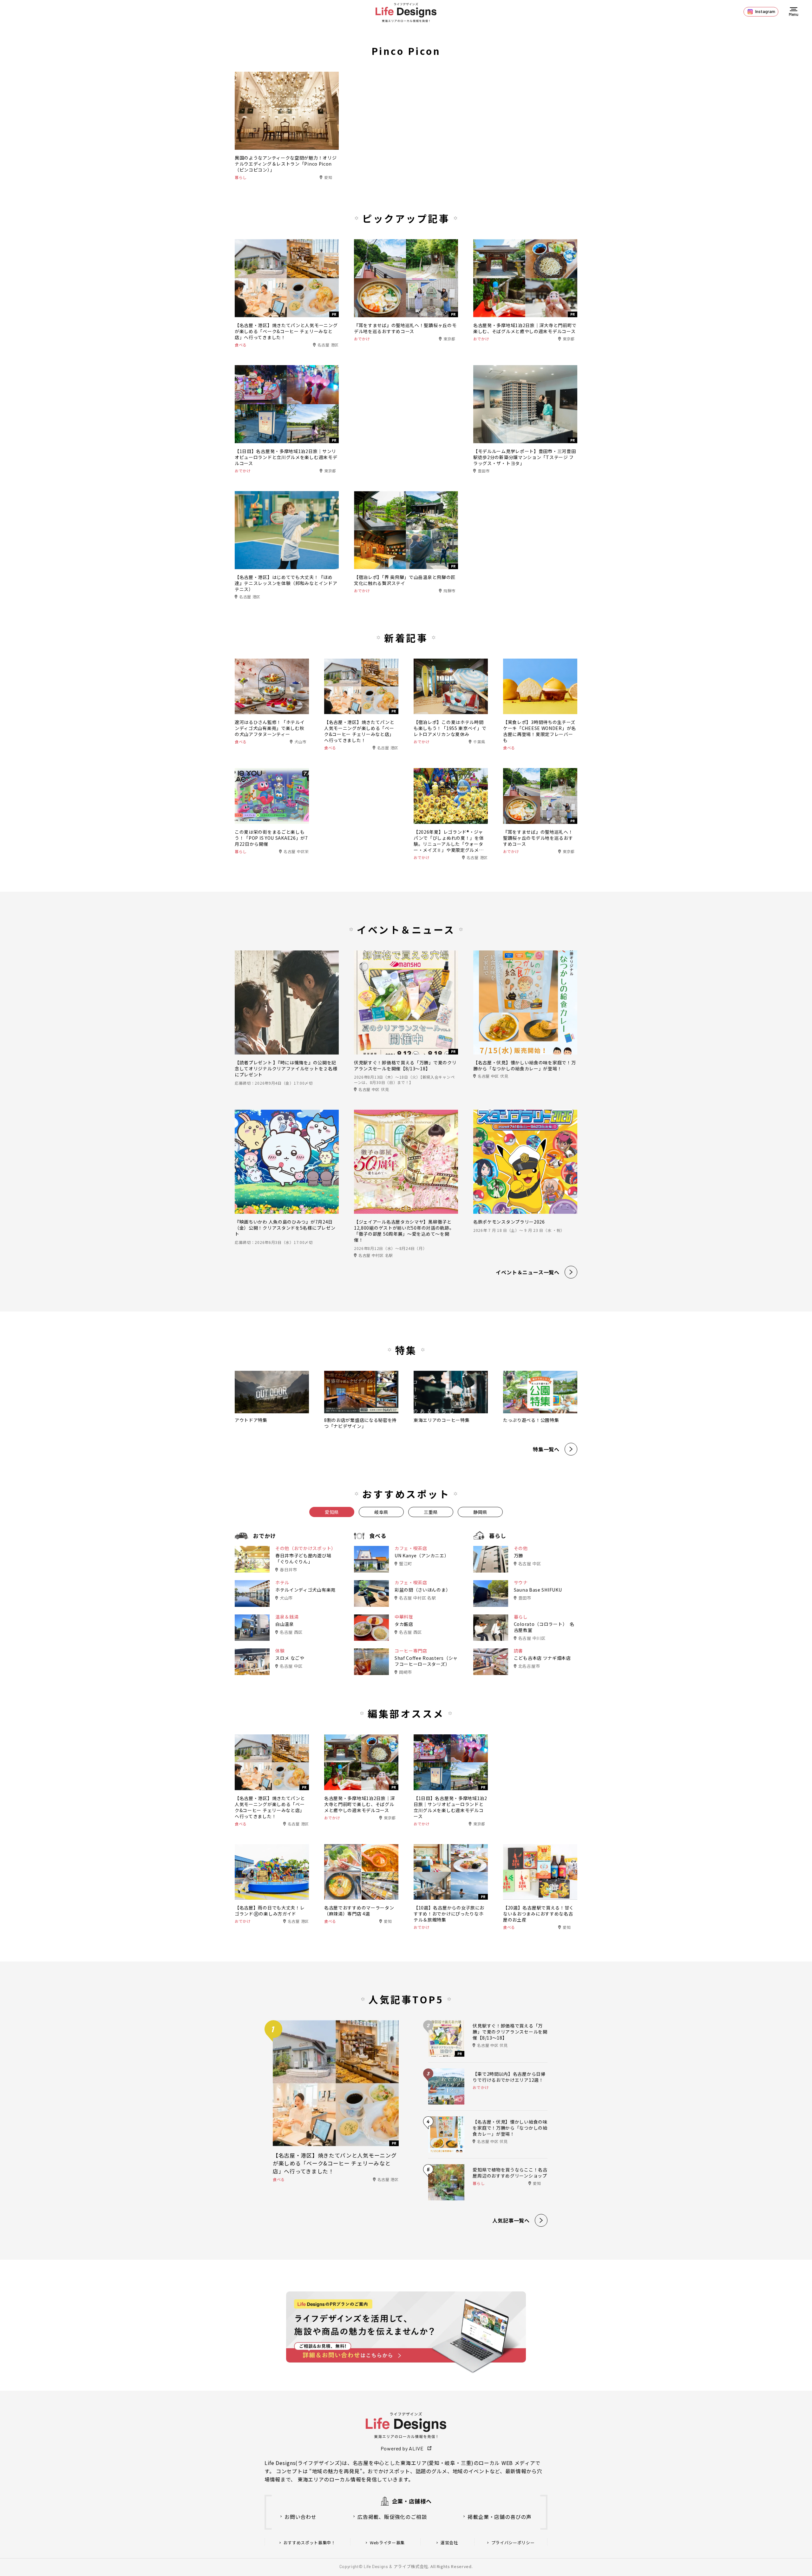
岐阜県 (381, 1512)
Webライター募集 (387, 2543)
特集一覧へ (546, 1449)
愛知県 (332, 1512)
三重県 (431, 1512)
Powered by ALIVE (402, 2448)
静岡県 (480, 1512)
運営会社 (449, 2543)
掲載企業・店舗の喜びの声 (500, 2517)
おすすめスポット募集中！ (310, 2543)
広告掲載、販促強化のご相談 (392, 2517)
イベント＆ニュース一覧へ (528, 1272)
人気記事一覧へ (511, 2220)
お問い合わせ (301, 2517)
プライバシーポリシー (513, 2543)
